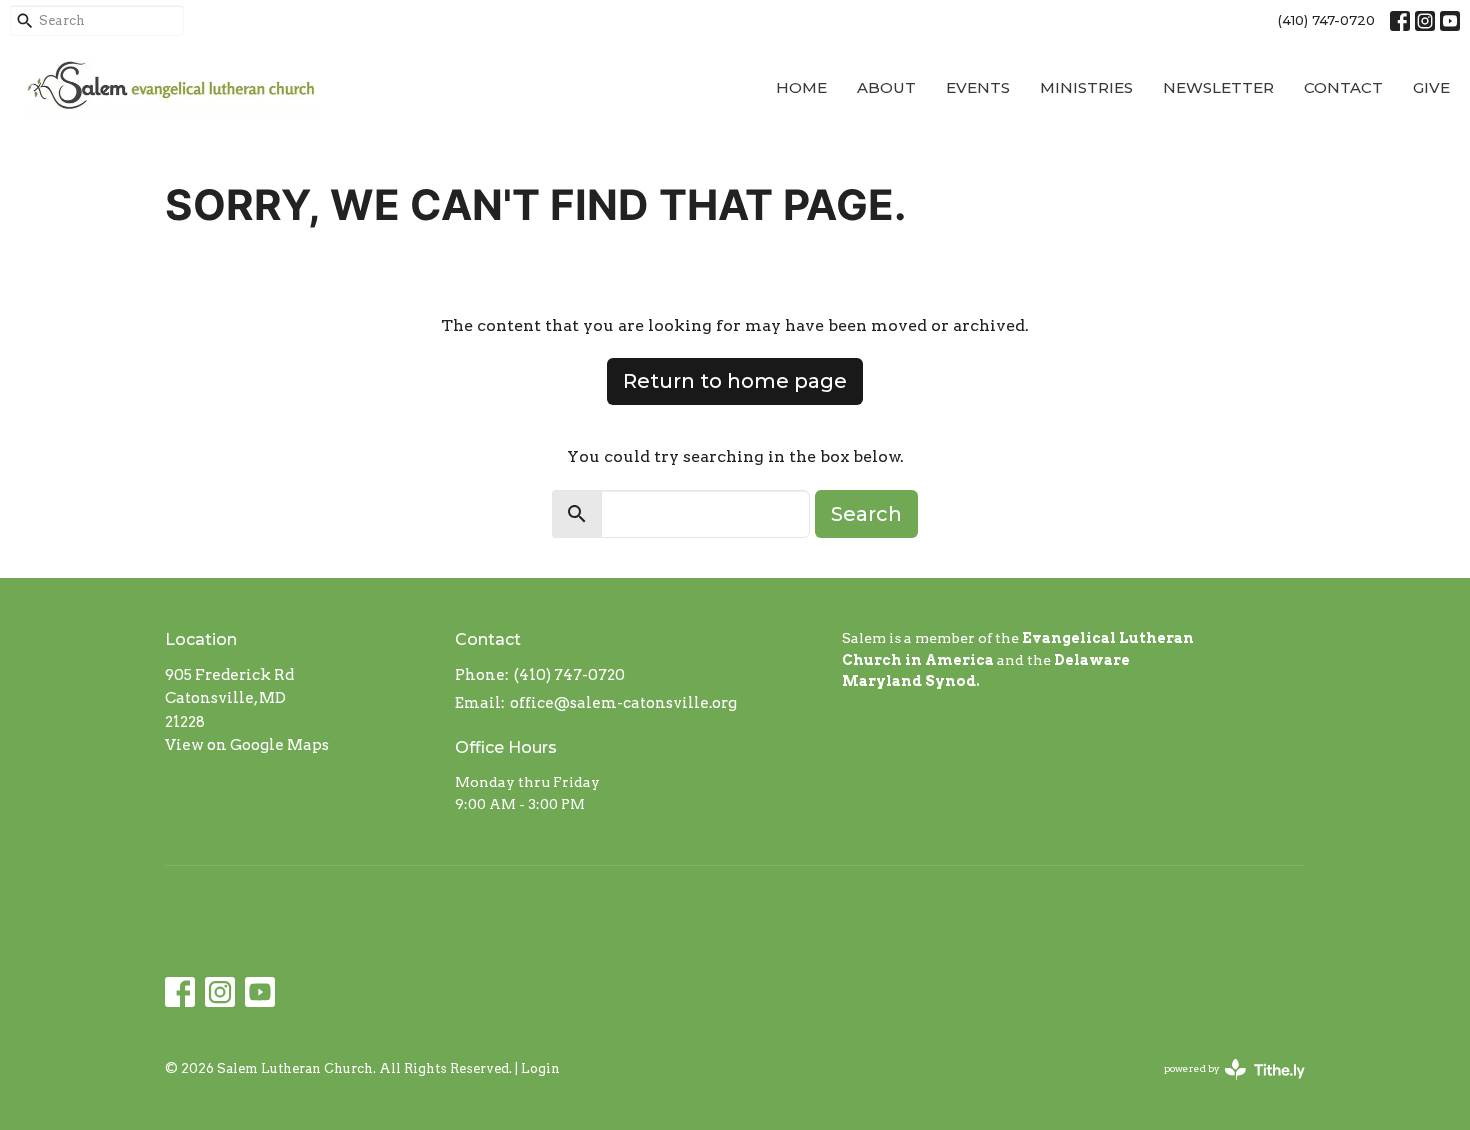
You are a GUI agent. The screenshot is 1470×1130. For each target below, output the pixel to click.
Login (540, 1068)
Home (801, 87)
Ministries (1086, 87)
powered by (1224, 1085)
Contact (1343, 87)
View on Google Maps (247, 745)
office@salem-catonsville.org (623, 703)
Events (978, 87)
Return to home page (735, 381)
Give (1431, 87)
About (886, 87)
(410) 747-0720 (1326, 20)
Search (866, 514)
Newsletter (1218, 87)
